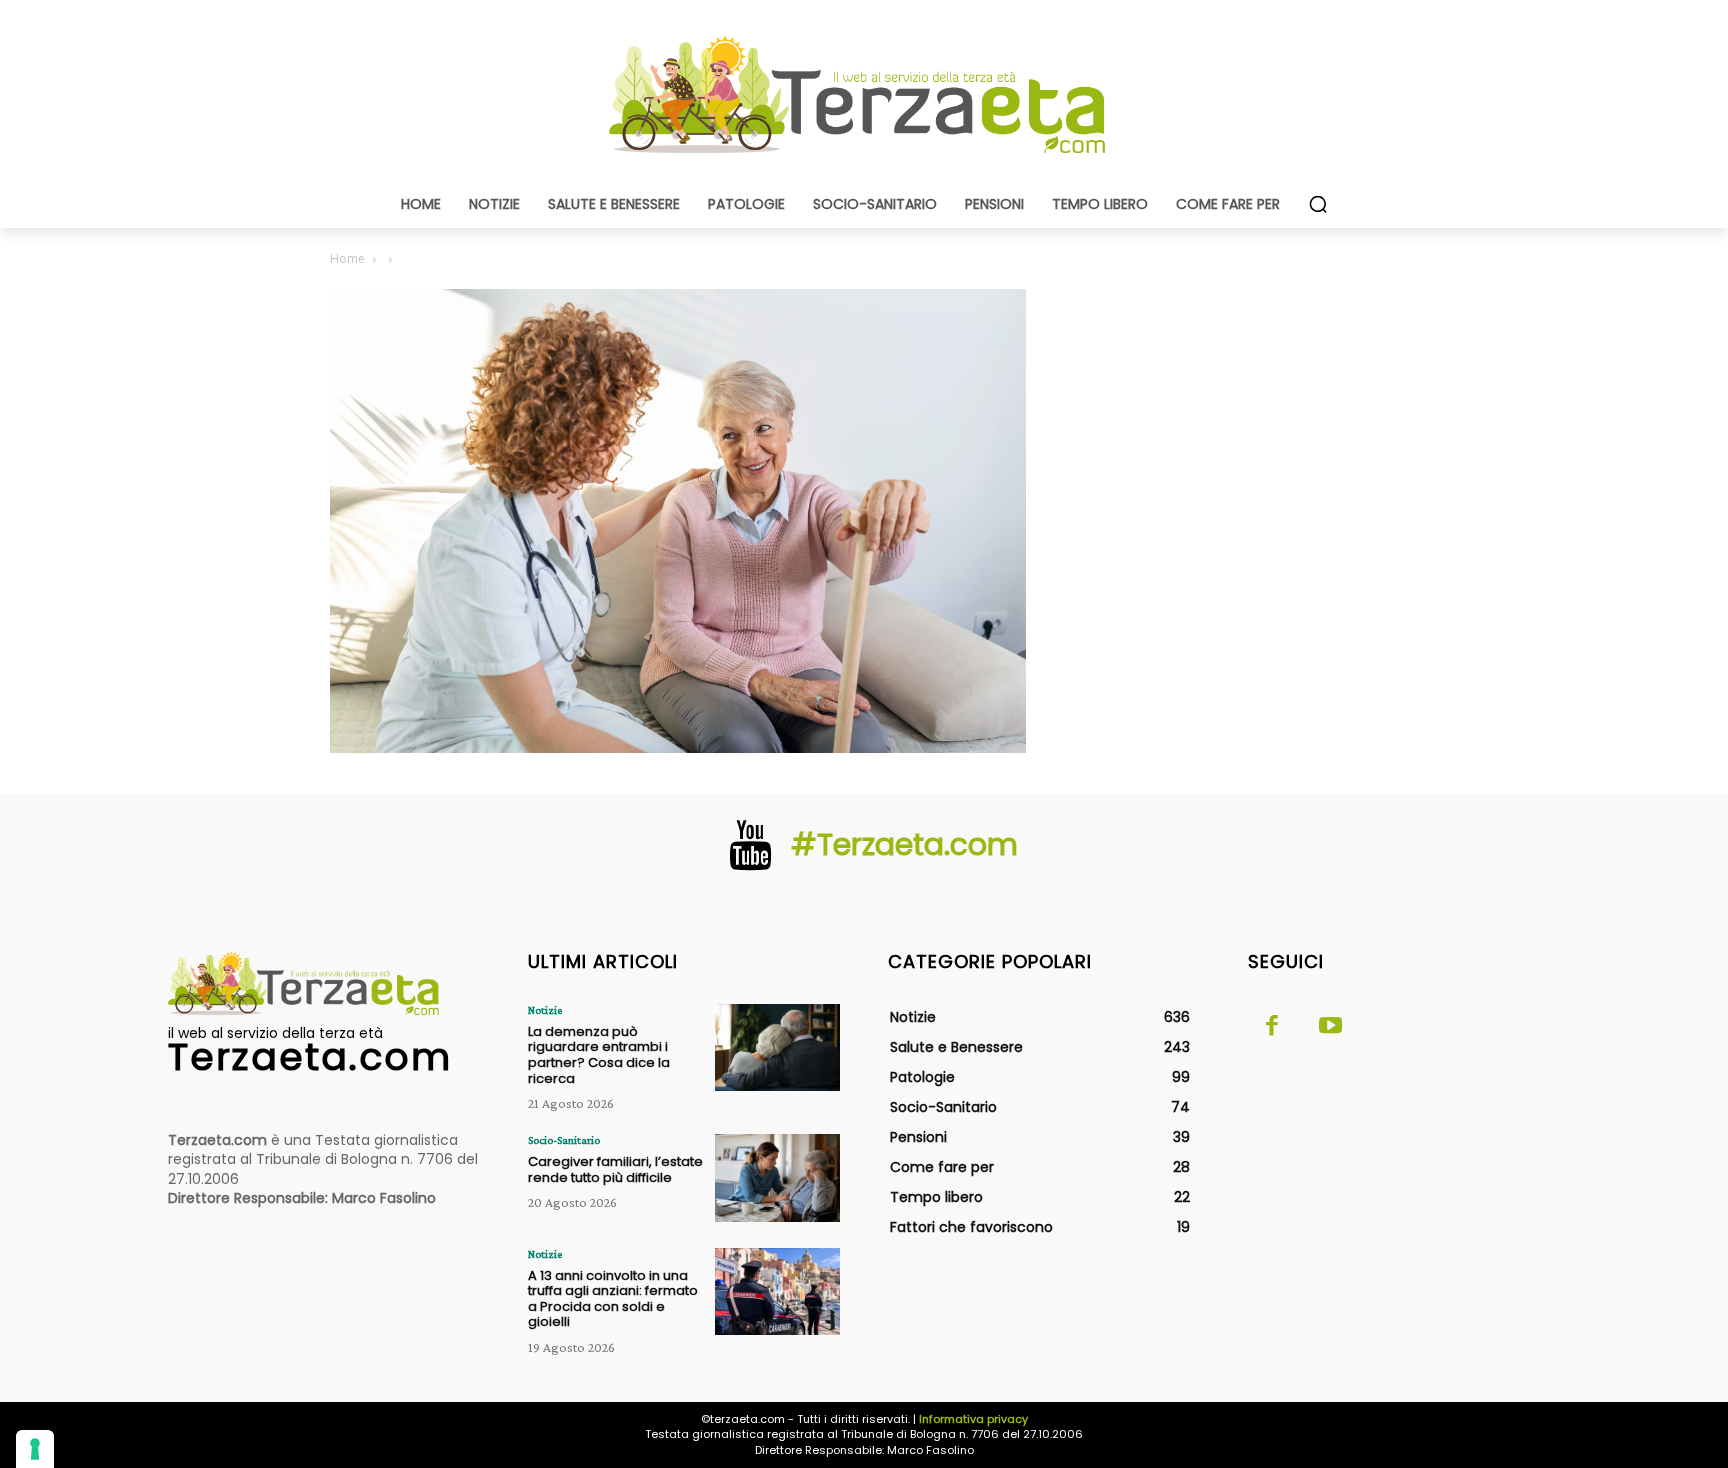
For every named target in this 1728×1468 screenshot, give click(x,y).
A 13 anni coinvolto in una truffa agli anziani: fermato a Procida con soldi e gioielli (613, 1299)
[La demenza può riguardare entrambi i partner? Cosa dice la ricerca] (777, 1047)
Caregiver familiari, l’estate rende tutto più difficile (615, 1169)
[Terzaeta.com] (864, 95)
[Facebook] (1272, 1027)
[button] (1318, 204)
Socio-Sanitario (564, 1140)
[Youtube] (1330, 1027)
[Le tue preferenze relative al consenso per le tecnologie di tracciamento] (35, 1449)
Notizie (545, 1010)
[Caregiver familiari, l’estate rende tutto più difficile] (777, 1177)
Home (347, 258)
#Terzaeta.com (904, 844)
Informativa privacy (973, 1419)
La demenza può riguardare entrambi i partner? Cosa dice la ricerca (599, 1055)
